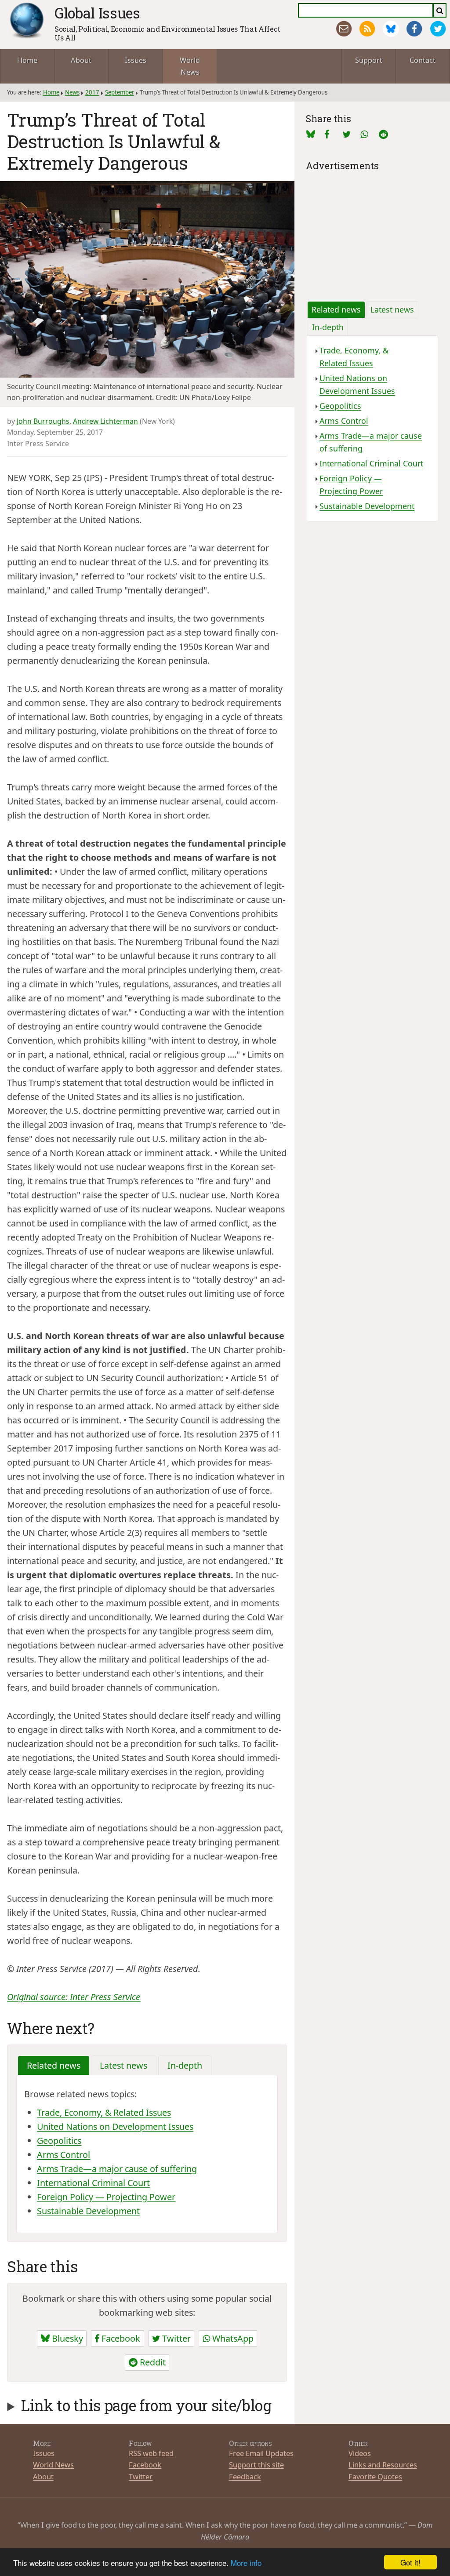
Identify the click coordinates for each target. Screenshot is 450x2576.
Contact (423, 60)
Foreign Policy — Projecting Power (106, 2197)
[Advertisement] (372, 229)
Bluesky (66, 2338)
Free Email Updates (261, 2453)
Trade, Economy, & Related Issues (104, 2112)
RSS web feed (151, 2453)
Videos (360, 2453)
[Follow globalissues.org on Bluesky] (391, 29)
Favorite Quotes (375, 2476)
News (72, 92)
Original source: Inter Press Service (74, 1997)
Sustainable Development (88, 2211)
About (81, 60)
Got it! (410, 2562)
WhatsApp (232, 2338)
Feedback (245, 2476)
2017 (92, 92)
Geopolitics (59, 2141)
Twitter (175, 2338)
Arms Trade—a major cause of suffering (117, 2169)
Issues (136, 60)
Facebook (120, 2338)
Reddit (152, 2362)
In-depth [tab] (185, 2065)
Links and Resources (383, 2465)
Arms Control (64, 2155)
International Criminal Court (93, 2183)
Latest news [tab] (123, 2065)
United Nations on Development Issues (115, 2127)
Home (27, 60)
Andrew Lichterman (105, 421)
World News (190, 66)
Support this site (256, 2465)
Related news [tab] (54, 2065)
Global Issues (97, 13)
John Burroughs (43, 421)
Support (369, 60)
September (120, 92)
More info (246, 2563)
